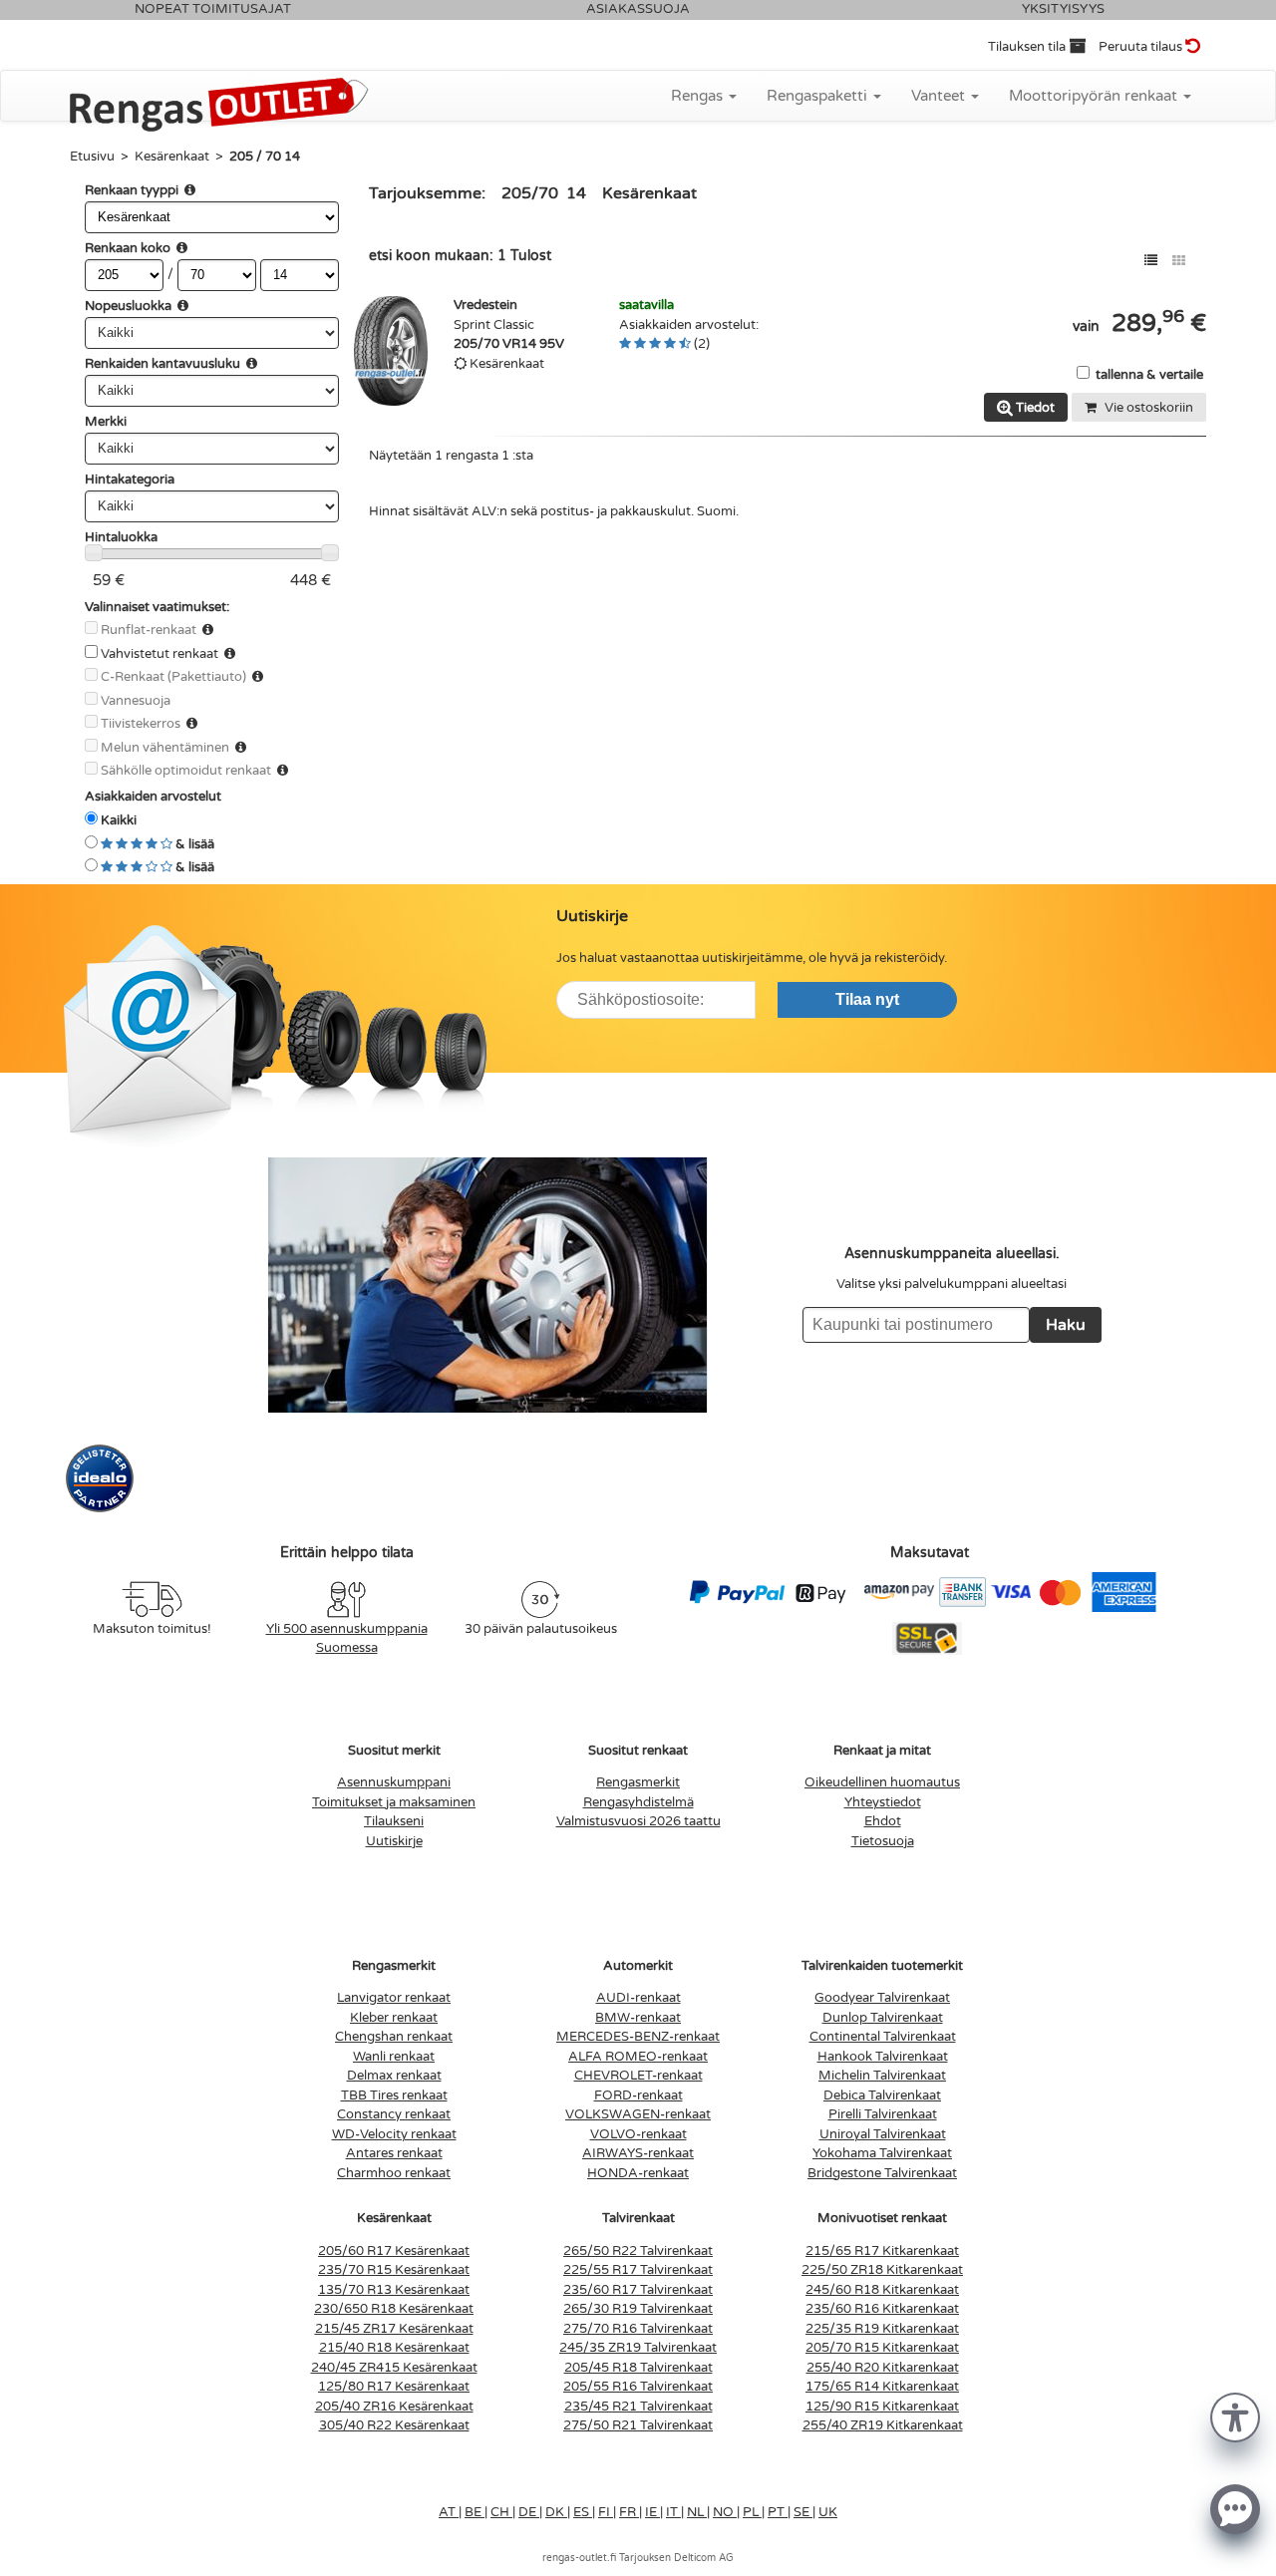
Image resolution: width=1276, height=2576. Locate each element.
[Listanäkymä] (1151, 261)
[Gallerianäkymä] (1179, 261)
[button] (1235, 2416)
